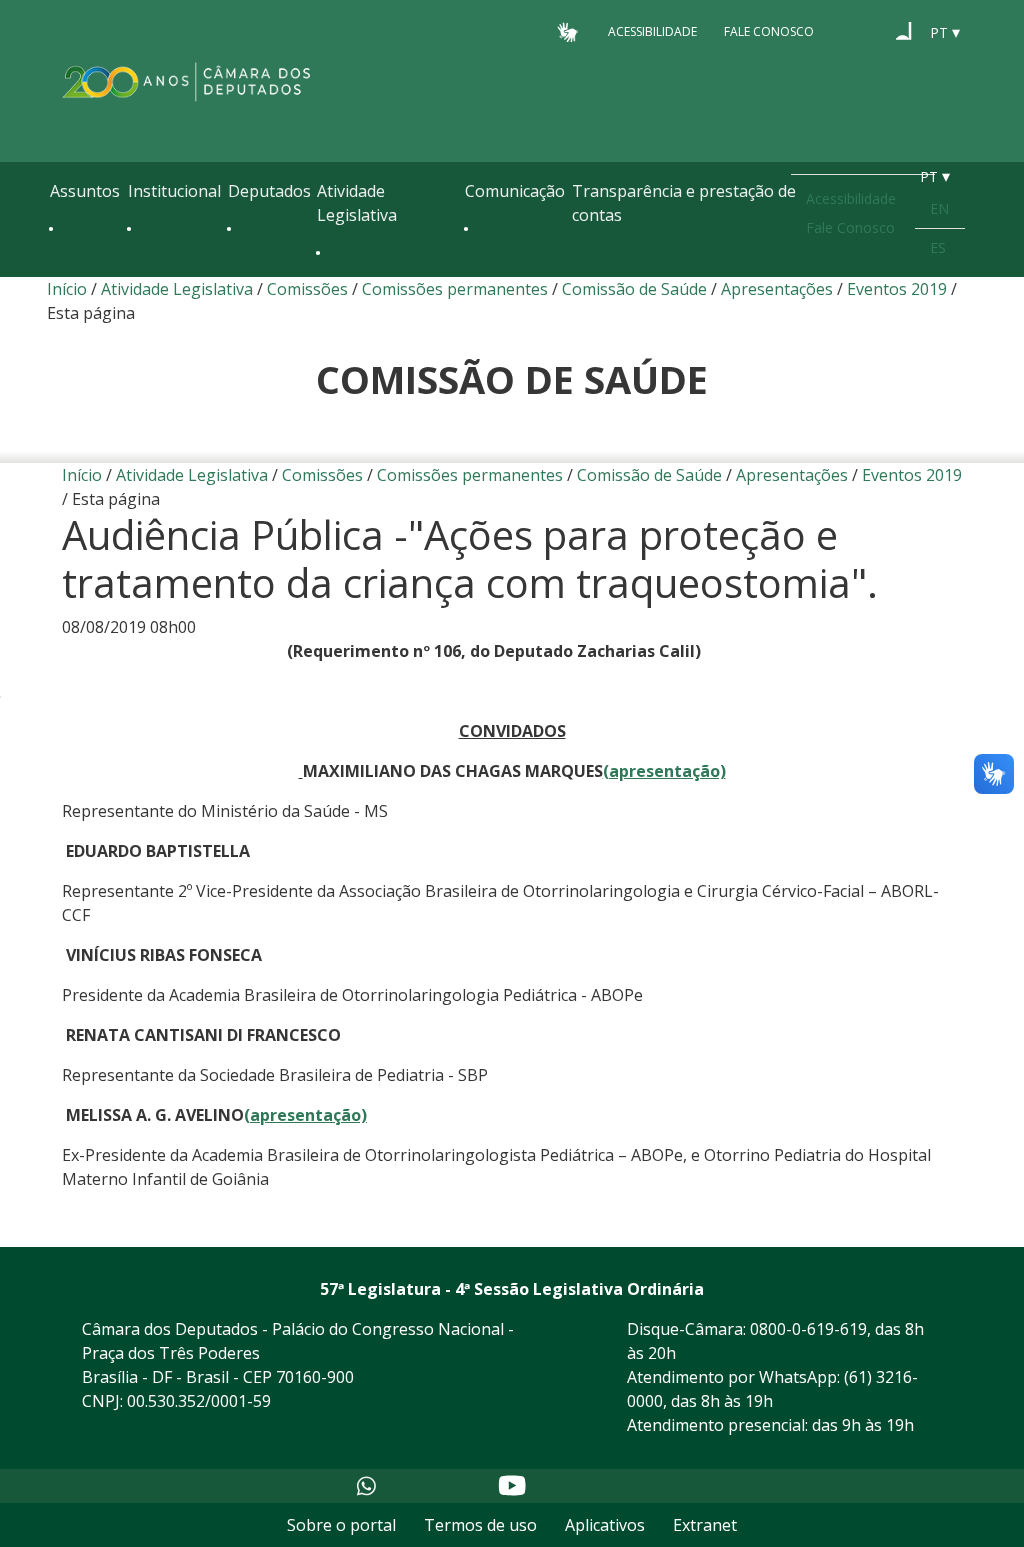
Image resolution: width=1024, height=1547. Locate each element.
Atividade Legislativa (357, 203)
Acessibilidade (652, 31)
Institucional (174, 191)
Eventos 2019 (897, 289)
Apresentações (777, 289)
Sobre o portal (341, 1525)
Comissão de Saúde (634, 289)
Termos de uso (480, 1525)
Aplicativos (605, 1525)
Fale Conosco (769, 31)
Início (67, 289)
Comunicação (515, 191)
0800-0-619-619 (808, 1329)
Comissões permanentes (455, 289)
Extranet (705, 1525)
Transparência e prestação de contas (684, 203)
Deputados (269, 191)
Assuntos (85, 191)
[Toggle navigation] (60, 272)
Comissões (307, 289)
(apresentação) (664, 771)
